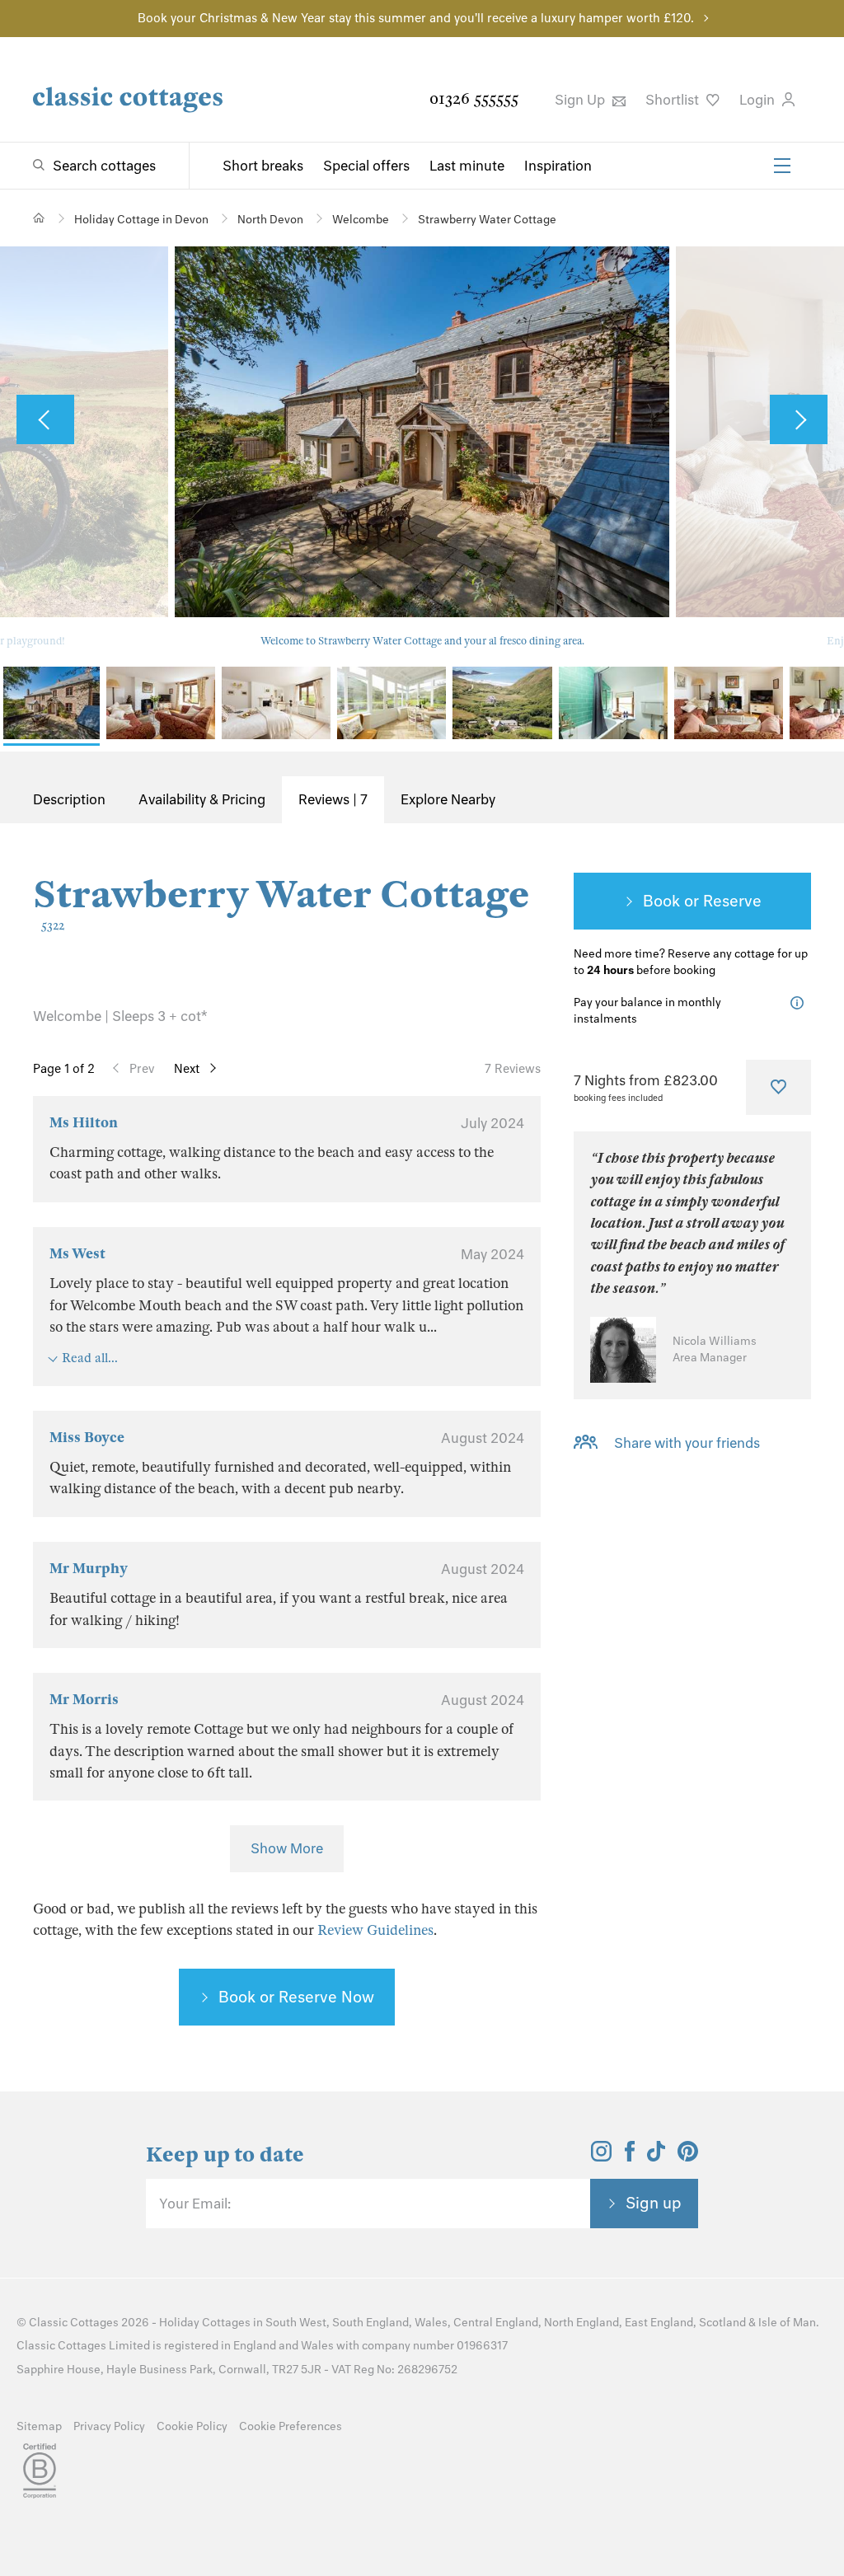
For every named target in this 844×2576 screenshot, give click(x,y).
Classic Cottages (74, 2323)
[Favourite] (778, 1087)
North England (581, 2323)
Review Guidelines (375, 1930)
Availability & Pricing (202, 799)
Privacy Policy (109, 2426)
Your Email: (195, 2204)
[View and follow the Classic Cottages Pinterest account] (688, 2157)
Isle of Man (787, 2323)
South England (370, 2323)
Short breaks (263, 166)
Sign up (654, 2203)
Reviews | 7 (333, 799)
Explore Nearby (448, 799)
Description (69, 799)
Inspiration (558, 166)
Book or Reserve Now (296, 1997)
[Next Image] (799, 419)
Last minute (467, 166)
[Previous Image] (45, 419)
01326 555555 (474, 98)
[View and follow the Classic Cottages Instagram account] (601, 2157)
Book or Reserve (702, 901)
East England (659, 2323)
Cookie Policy (192, 2426)
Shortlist (674, 100)
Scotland (722, 2323)
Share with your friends (687, 1443)
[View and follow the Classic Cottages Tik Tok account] (656, 2157)
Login (759, 100)
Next (187, 1069)
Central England (496, 2323)
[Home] (39, 218)
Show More (287, 1848)
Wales (431, 2323)
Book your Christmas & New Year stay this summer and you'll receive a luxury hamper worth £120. (416, 18)
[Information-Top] (801, 1003)
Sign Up (581, 100)
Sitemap (39, 2426)
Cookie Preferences (291, 2426)
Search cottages (104, 166)
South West (296, 2323)
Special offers (366, 166)
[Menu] (782, 166)
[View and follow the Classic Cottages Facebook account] (630, 2157)
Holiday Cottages (205, 2323)
